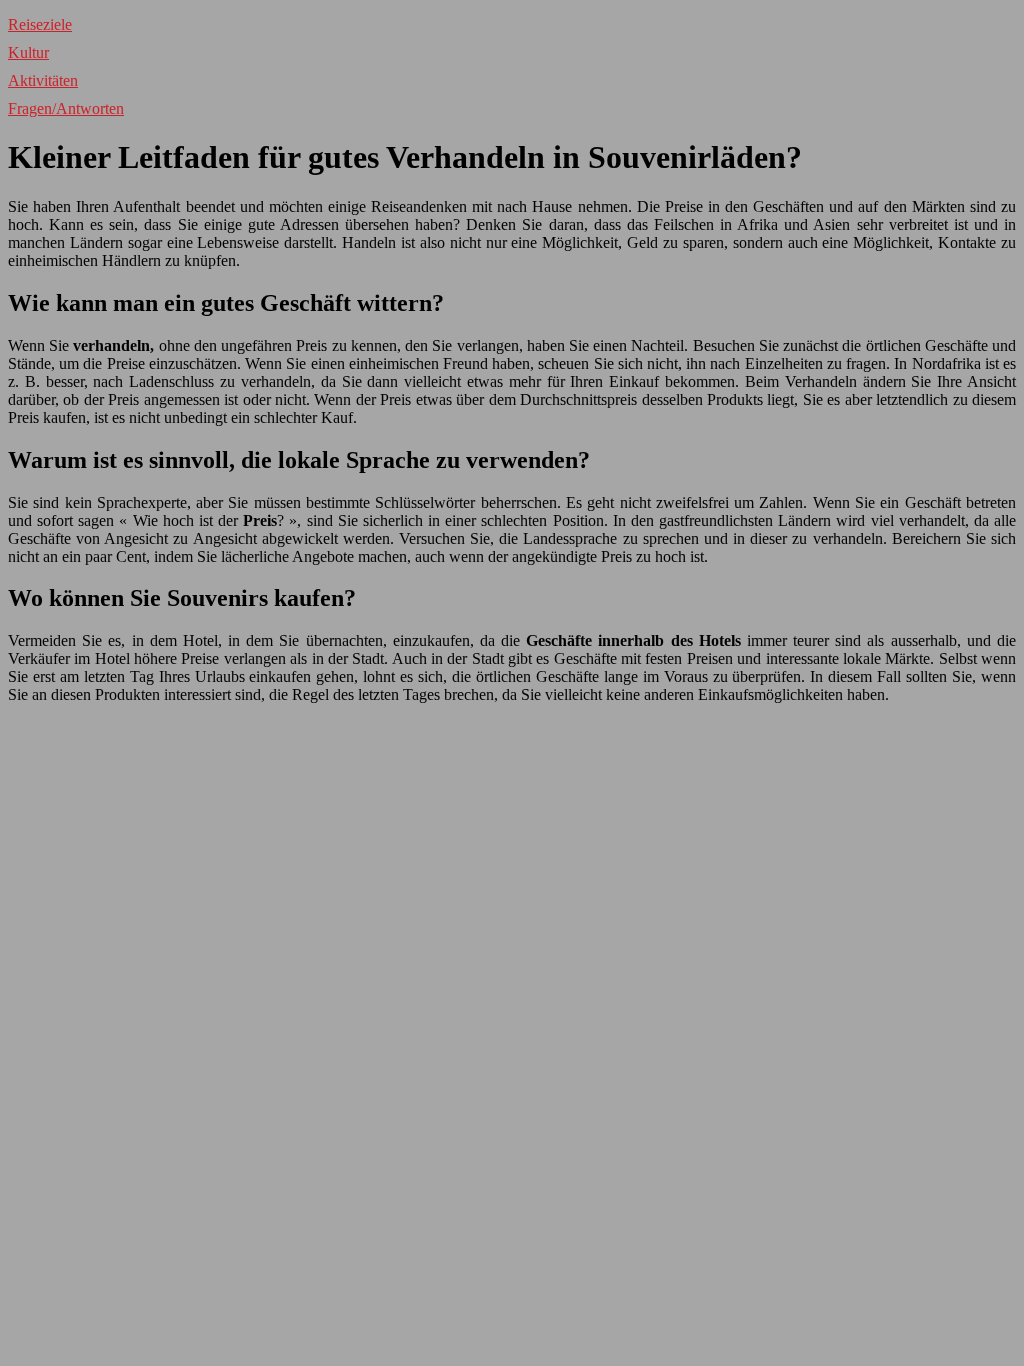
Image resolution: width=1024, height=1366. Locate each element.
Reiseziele (40, 24)
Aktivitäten (43, 80)
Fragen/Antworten (66, 108)
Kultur (28, 52)
